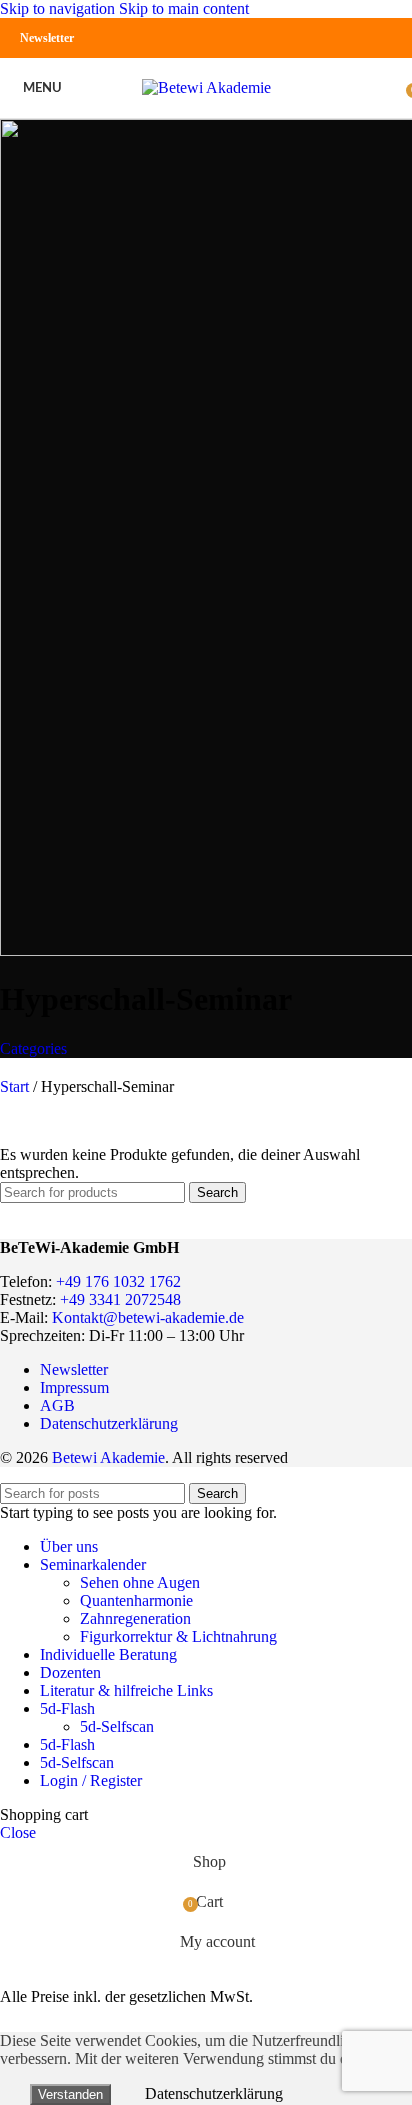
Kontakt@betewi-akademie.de (148, 1317)
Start (16, 1086)
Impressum (74, 1387)
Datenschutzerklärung (109, 1423)
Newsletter (47, 38)
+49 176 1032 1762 (118, 1281)
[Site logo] (206, 87)
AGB (57, 1405)
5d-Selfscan (117, 1726)
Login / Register (91, 1780)
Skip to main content (184, 8)
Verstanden (70, 2094)
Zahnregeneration (135, 1618)
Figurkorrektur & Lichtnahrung (178, 1636)
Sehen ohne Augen (140, 1582)
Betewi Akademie (108, 1457)
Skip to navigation (59, 8)
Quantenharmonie (136, 1600)
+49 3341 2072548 (120, 1299)
